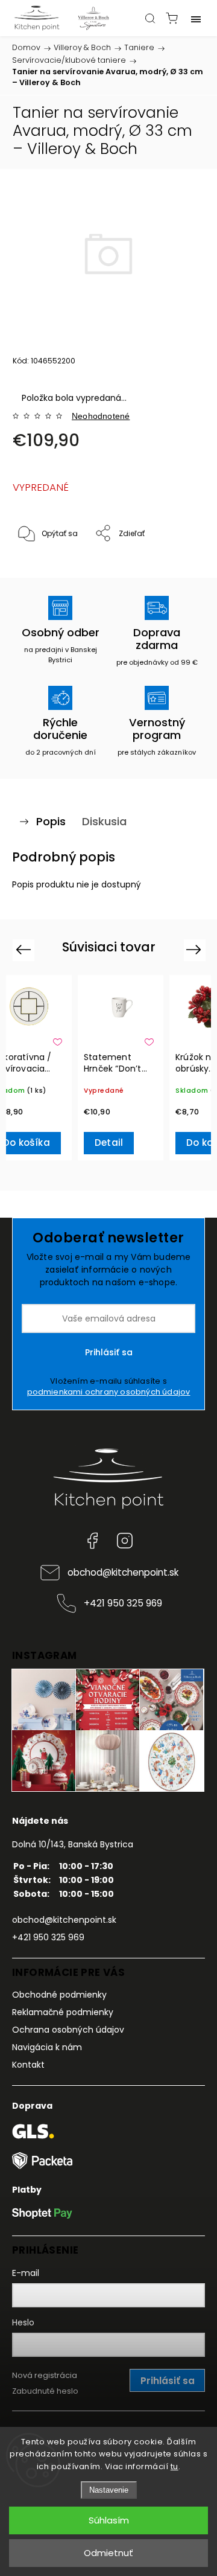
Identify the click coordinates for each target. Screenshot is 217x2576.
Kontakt (28, 2065)
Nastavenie (109, 2490)
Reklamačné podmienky (63, 2012)
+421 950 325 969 (123, 1603)
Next (196, 949)
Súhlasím (109, 2520)
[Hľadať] (150, 18)
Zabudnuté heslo (45, 2391)
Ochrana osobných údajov (68, 2030)
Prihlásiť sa (109, 1352)
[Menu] (196, 18)
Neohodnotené (101, 416)
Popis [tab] (51, 821)
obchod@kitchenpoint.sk (123, 1572)
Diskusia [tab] (104, 821)
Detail (109, 1143)
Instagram (125, 1541)
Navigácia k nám (47, 2047)
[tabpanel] (121, 1068)
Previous (25, 949)
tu (175, 2466)
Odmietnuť (108, 2553)
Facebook (92, 1541)
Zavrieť (176, 565)
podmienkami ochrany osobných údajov (109, 1392)
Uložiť (41, 571)
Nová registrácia (45, 2375)
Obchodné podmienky (59, 1995)
